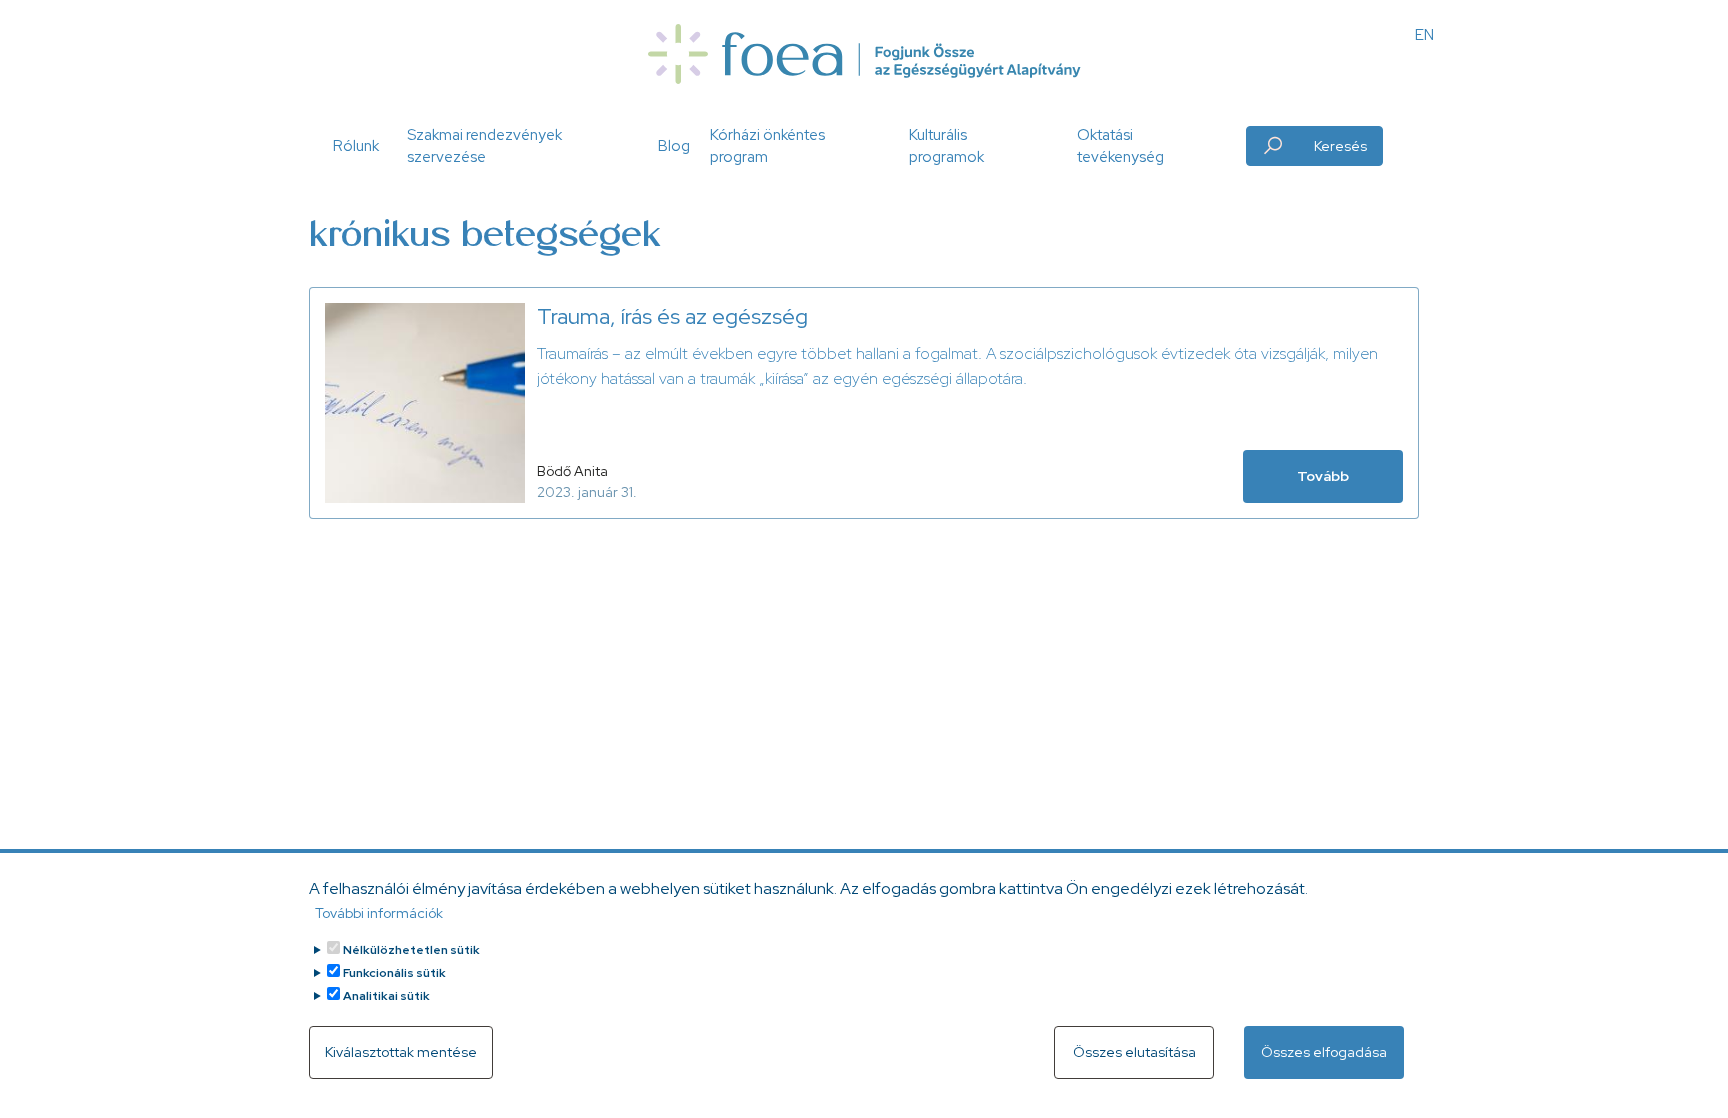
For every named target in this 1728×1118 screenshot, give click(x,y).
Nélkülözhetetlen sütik (411, 950)
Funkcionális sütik (394, 973)
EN (1424, 35)
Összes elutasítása (1134, 1052)
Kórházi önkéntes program (767, 146)
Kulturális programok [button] (946, 146)
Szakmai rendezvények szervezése (484, 146)
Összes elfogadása (1324, 1052)
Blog (674, 146)
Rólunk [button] (356, 146)
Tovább (1323, 476)
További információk (379, 913)
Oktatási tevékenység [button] (1120, 146)
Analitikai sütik (386, 996)
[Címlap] (863, 54)
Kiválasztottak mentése (401, 1052)
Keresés (1340, 146)
